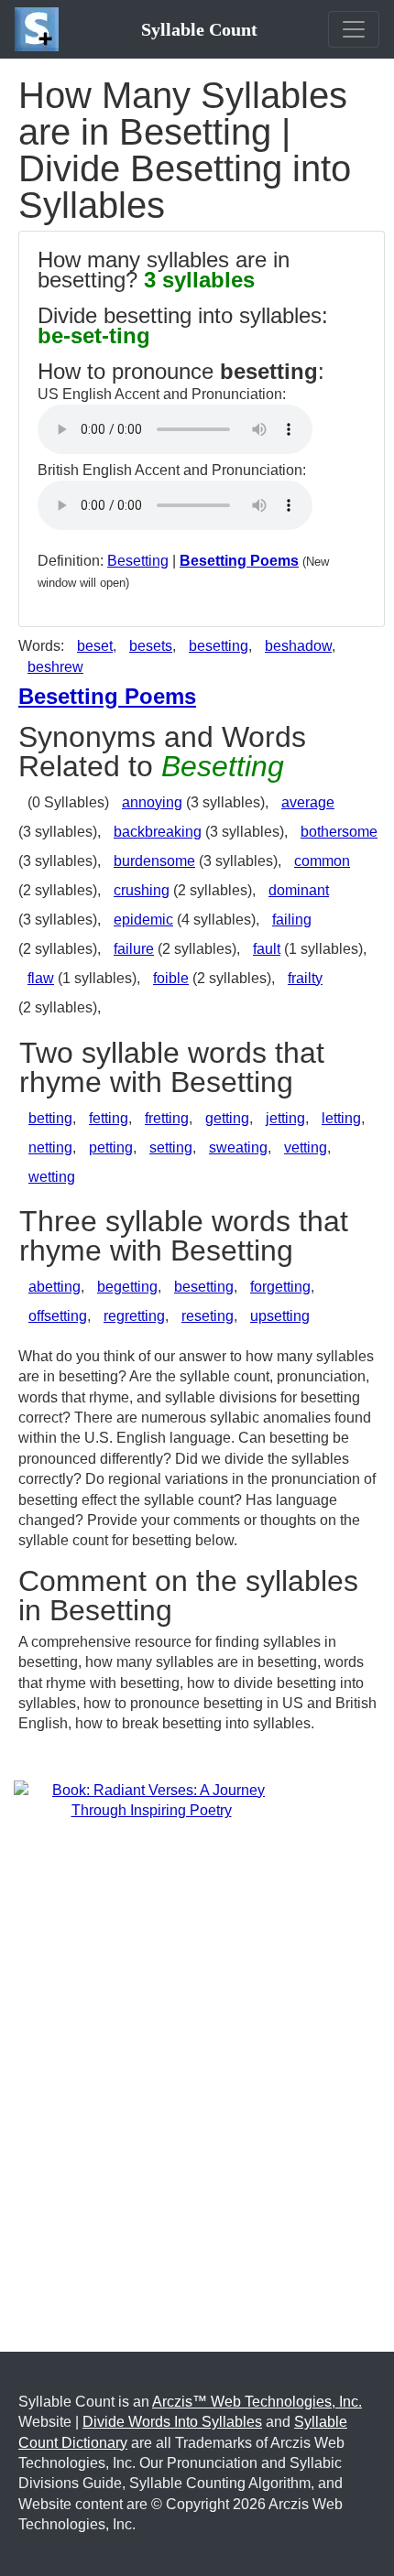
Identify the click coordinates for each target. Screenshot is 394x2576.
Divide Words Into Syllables (172, 2422)
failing (292, 920)
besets (151, 646)
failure (134, 949)
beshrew (55, 667)
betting (50, 1118)
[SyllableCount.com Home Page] (40, 29)
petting (111, 1147)
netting (50, 1147)
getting (227, 1118)
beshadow (298, 646)
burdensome (154, 861)
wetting (52, 1177)
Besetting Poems (239, 561)
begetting (127, 1287)
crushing (142, 890)
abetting (55, 1287)
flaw (41, 978)
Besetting (138, 561)
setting (171, 1147)
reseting (208, 1316)
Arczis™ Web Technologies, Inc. (257, 2402)
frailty (305, 978)
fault (267, 949)
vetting (306, 1147)
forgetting (280, 1287)
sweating (238, 1147)
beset (95, 646)
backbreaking (158, 832)
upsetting (280, 1316)
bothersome (339, 832)
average (308, 802)
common (322, 861)
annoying (152, 802)
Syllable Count (199, 29)
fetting (109, 1118)
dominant (299, 890)
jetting (285, 1118)
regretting (134, 1316)
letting (341, 1118)
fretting (167, 1118)
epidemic (143, 920)
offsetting (58, 1316)
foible (171, 978)
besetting (219, 646)
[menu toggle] (354, 29)
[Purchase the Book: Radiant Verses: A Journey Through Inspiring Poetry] (151, 1799)
